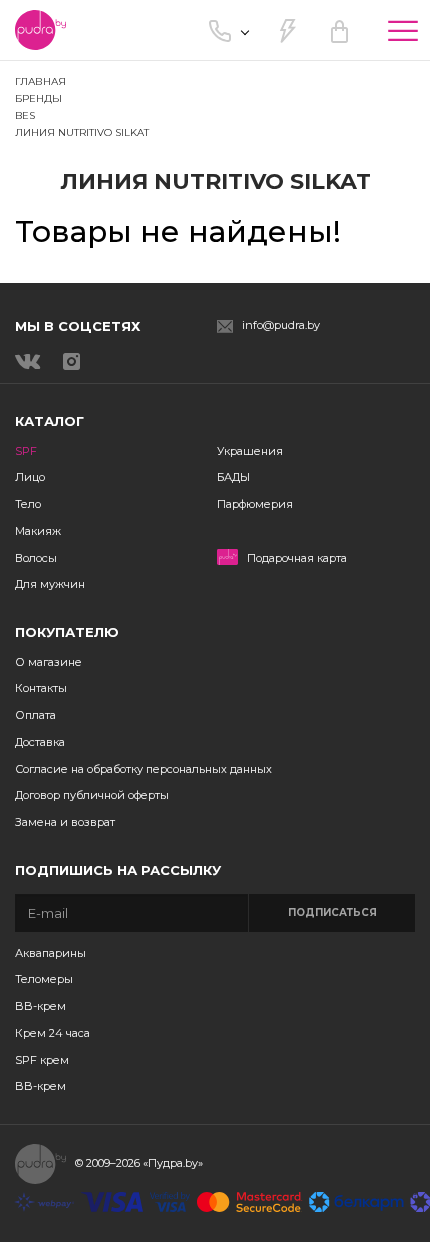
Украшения (250, 451)
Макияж (38, 531)
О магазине (48, 662)
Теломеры (44, 979)
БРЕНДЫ (38, 98)
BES (25, 115)
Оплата (35, 715)
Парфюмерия (255, 504)
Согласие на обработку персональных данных (143, 769)
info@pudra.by (281, 325)
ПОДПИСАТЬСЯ (332, 912)
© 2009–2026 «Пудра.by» (139, 1163)
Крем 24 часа (52, 1033)
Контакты (41, 688)
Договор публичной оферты (92, 795)
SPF (26, 451)
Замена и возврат (65, 822)
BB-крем (40, 1006)
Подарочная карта (297, 558)
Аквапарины (50, 953)
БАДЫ (233, 477)
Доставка (40, 742)
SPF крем (42, 1060)
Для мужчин (50, 584)
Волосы (36, 558)
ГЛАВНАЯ (40, 81)
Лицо (30, 477)
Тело (28, 504)
